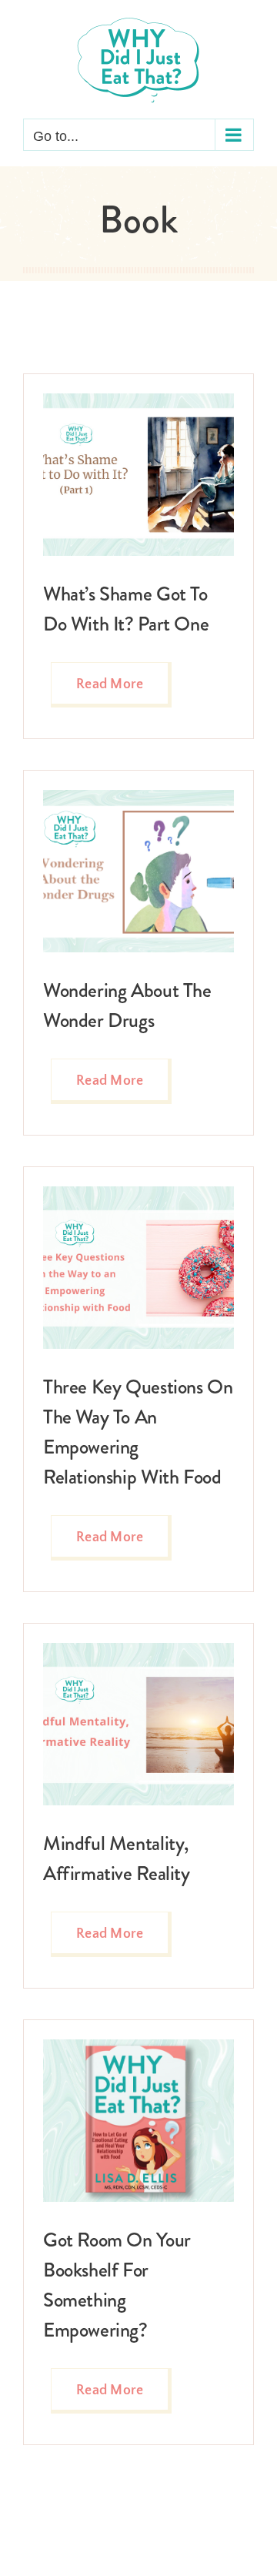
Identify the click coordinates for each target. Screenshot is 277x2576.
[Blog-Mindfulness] (138, 1650)
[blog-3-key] (138, 1193)
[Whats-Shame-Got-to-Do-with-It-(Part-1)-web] (138, 400)
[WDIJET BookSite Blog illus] (138, 797)
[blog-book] (138, 2046)
